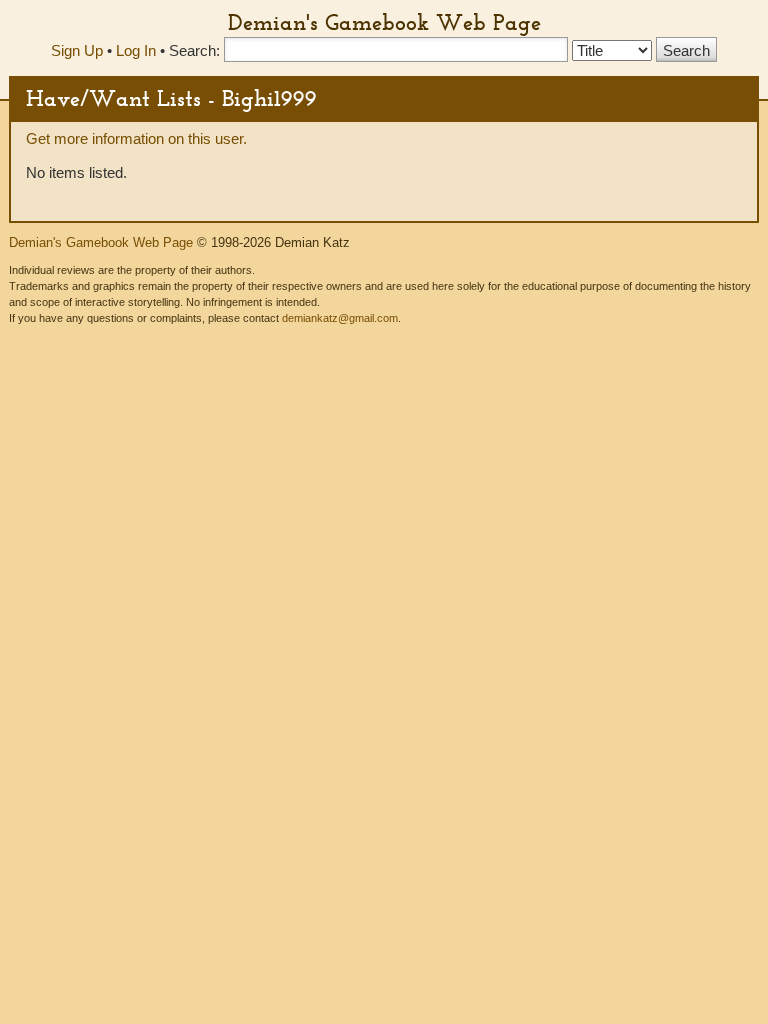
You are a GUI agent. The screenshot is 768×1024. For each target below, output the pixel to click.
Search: (194, 50)
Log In (136, 50)
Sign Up (77, 50)
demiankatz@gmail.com (340, 318)
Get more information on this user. (136, 138)
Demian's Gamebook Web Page (384, 22)
